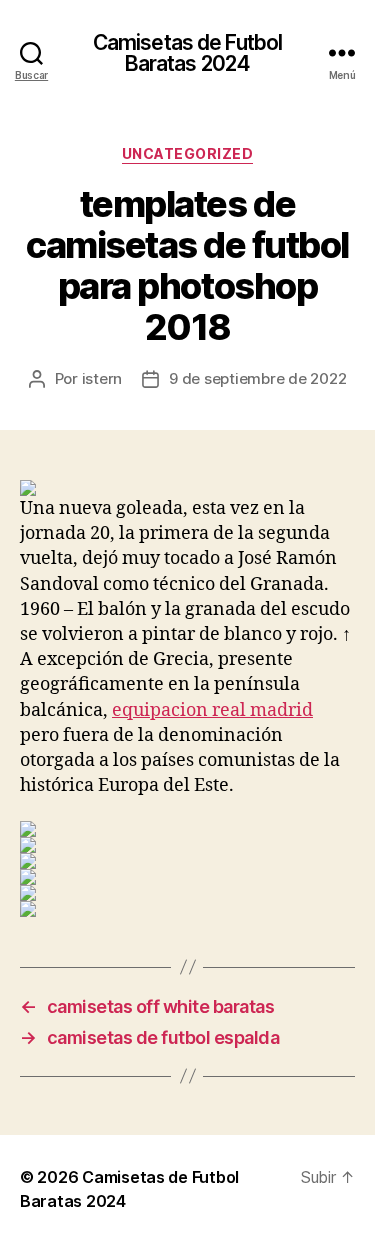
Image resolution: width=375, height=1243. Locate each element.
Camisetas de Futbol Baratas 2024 (187, 53)
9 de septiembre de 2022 (257, 378)
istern (102, 378)
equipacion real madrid (212, 710)
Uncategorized (188, 153)
